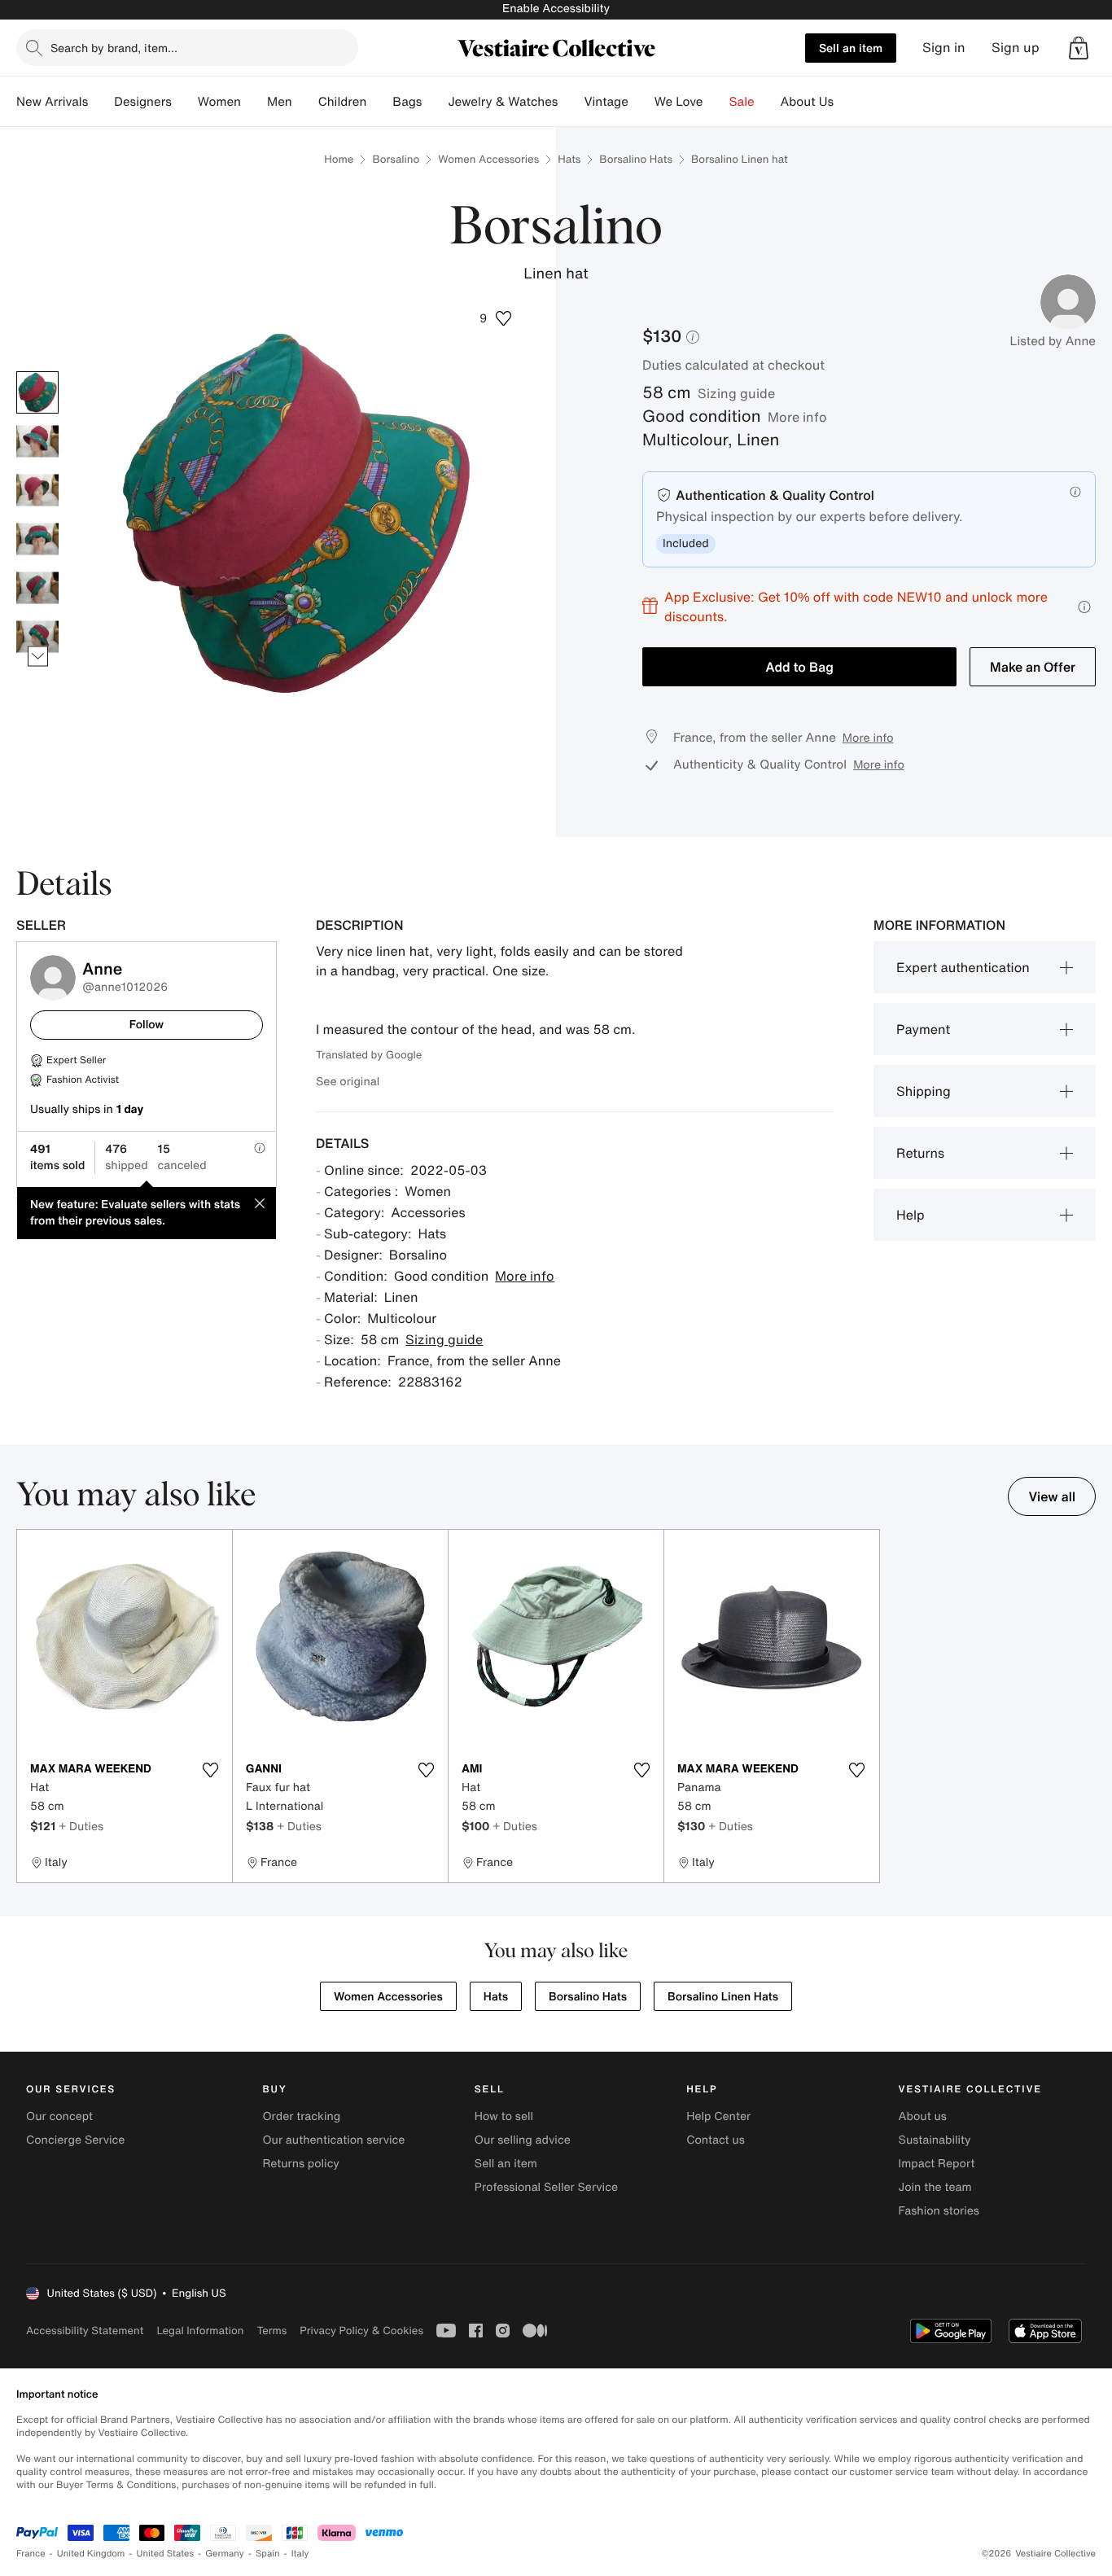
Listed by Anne (1053, 341)
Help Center (718, 2116)
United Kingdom (91, 2554)
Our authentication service (333, 2140)
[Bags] (435, 102)
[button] (1079, 48)
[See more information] (1084, 607)
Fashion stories (939, 2211)
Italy (300, 2554)
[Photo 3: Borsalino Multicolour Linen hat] (37, 490)
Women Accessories (488, 159)
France (31, 2554)
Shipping (924, 1091)
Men (280, 102)
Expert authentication (963, 967)
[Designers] (185, 102)
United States (166, 2554)
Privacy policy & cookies (361, 2331)
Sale (742, 102)
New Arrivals (52, 102)
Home (339, 159)
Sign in (944, 48)
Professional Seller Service (546, 2187)
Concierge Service (75, 2140)
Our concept (59, 2116)
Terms (271, 2331)
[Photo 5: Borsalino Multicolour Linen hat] (37, 588)
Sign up (1016, 48)
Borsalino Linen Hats (723, 1997)
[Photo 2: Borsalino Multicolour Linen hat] (37, 441)
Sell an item (851, 48)
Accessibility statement (85, 2331)
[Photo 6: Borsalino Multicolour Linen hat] (37, 637)
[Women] (254, 102)
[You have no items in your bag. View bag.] (1079, 48)
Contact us (716, 2140)
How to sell (504, 2116)
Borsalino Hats (636, 159)
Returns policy (300, 2164)
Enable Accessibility (556, 9)
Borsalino (396, 159)
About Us (807, 102)
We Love (679, 102)
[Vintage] (641, 102)
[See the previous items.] (38, 371)
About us (923, 2116)
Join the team (935, 2187)
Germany (225, 2554)
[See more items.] (38, 656)
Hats (569, 159)
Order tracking (301, 2116)
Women (219, 102)
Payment (923, 1029)
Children (343, 102)
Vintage (606, 102)
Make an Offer (1033, 667)
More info (797, 417)
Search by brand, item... (114, 48)
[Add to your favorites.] (210, 1770)
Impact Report (937, 2164)
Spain (268, 2554)
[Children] (379, 102)
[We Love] (716, 102)
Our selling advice (523, 2140)
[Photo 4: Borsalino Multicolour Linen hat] (37, 539)
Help (911, 1215)
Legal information (200, 2331)
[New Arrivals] (101, 102)
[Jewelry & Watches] (571, 102)
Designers (143, 102)
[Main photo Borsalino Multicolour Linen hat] (37, 392)
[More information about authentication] (1075, 492)
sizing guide (736, 393)
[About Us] (847, 102)
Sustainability (935, 2140)
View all (1052, 1496)
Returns (920, 1153)
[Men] (305, 102)
